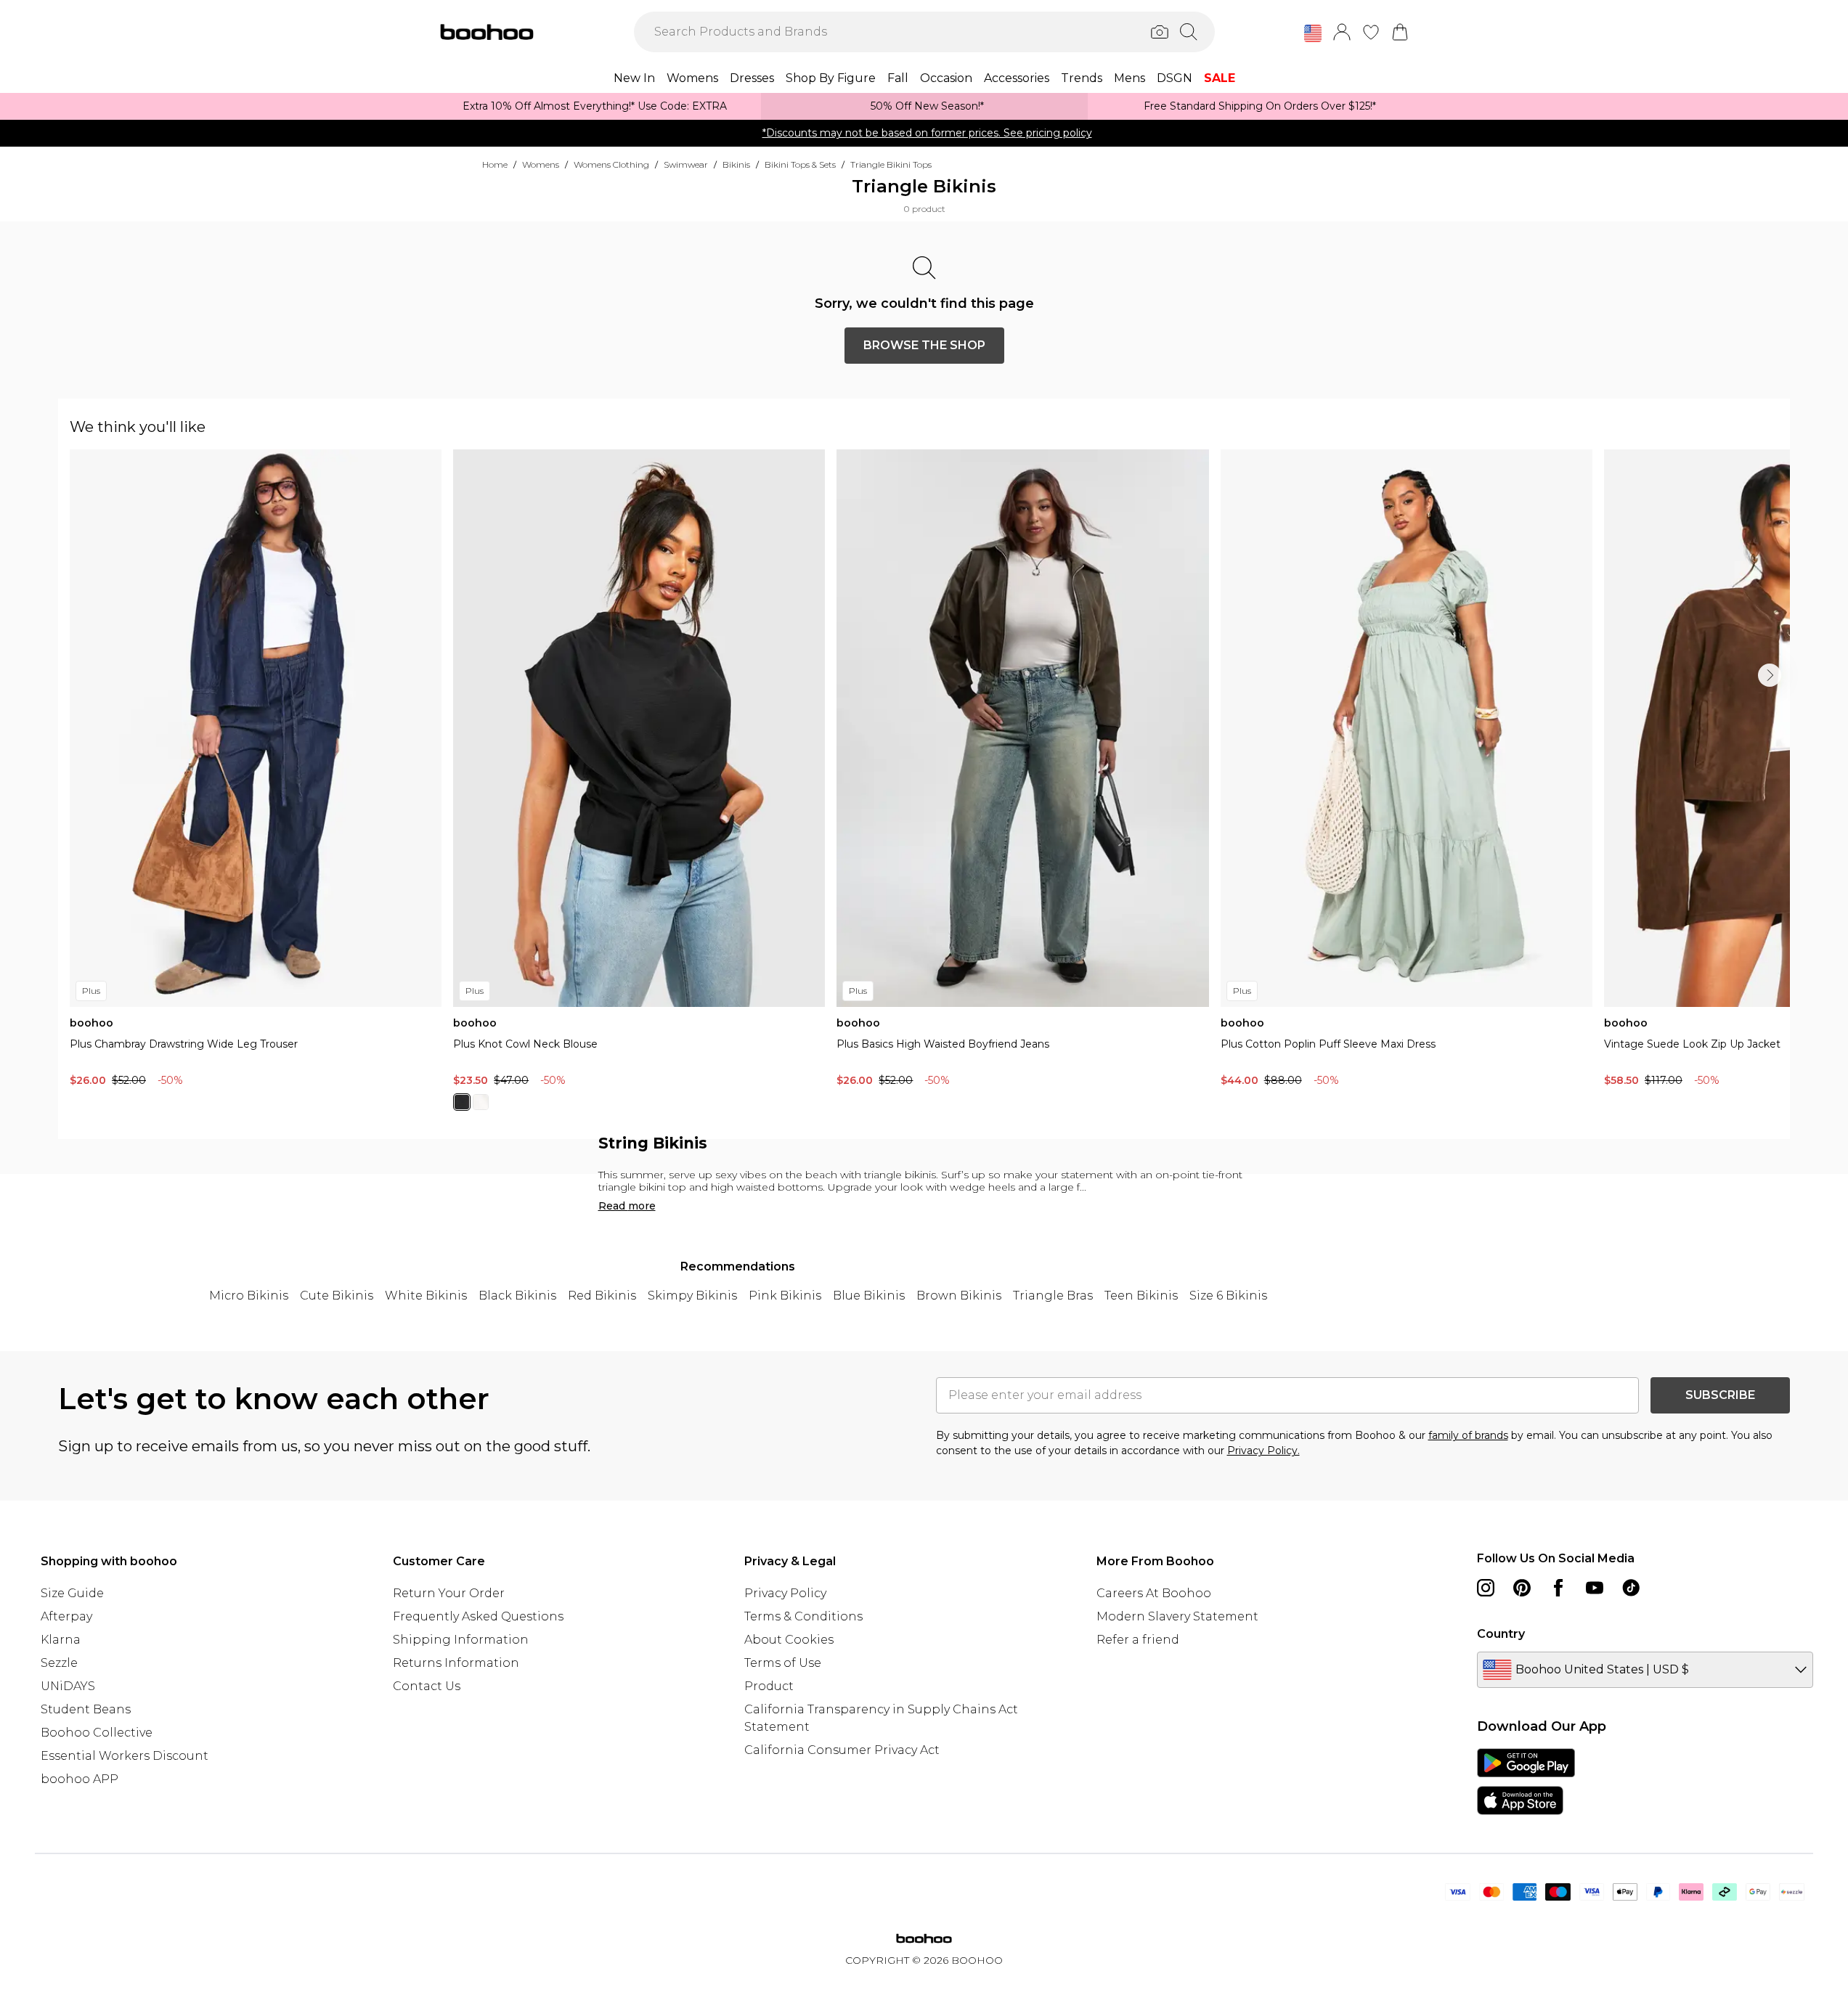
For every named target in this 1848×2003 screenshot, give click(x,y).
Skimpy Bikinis (692, 1296)
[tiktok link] (1631, 1588)
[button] (1313, 33)
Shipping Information (461, 1640)
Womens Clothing (611, 164)
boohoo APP (80, 1779)
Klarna (61, 1640)
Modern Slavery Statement (1177, 1616)
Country (1501, 1634)
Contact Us (427, 1686)
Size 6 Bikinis (1228, 1296)
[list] (930, 788)
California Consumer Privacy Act (842, 1750)
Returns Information (456, 1663)
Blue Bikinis (869, 1296)
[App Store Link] (1526, 1782)
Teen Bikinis (1141, 1296)
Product (769, 1686)
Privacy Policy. (1263, 1451)
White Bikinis (426, 1296)
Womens (541, 164)
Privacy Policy (785, 1593)
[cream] (481, 1102)
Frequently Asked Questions (478, 1616)
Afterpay (66, 1616)
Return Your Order (449, 1593)
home (495, 164)
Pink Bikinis (785, 1296)
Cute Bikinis (337, 1296)
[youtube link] (1595, 1588)
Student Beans (86, 1709)
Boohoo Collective (97, 1733)
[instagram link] (1486, 1588)
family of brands (1468, 1435)
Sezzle (59, 1663)
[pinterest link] (1522, 1588)
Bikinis (736, 164)
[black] (462, 1102)
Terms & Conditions (803, 1616)
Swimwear (686, 164)
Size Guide (72, 1593)
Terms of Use (783, 1663)
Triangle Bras (1053, 1296)
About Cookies (789, 1640)
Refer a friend (1138, 1640)
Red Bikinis (602, 1296)
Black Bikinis (517, 1296)
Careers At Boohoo (1154, 1593)
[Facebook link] (1558, 1588)
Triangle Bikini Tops (891, 164)
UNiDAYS (68, 1686)
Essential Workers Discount (125, 1756)
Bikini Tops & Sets (800, 164)
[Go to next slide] (1770, 675)
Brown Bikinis (959, 1296)
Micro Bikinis (249, 1296)
